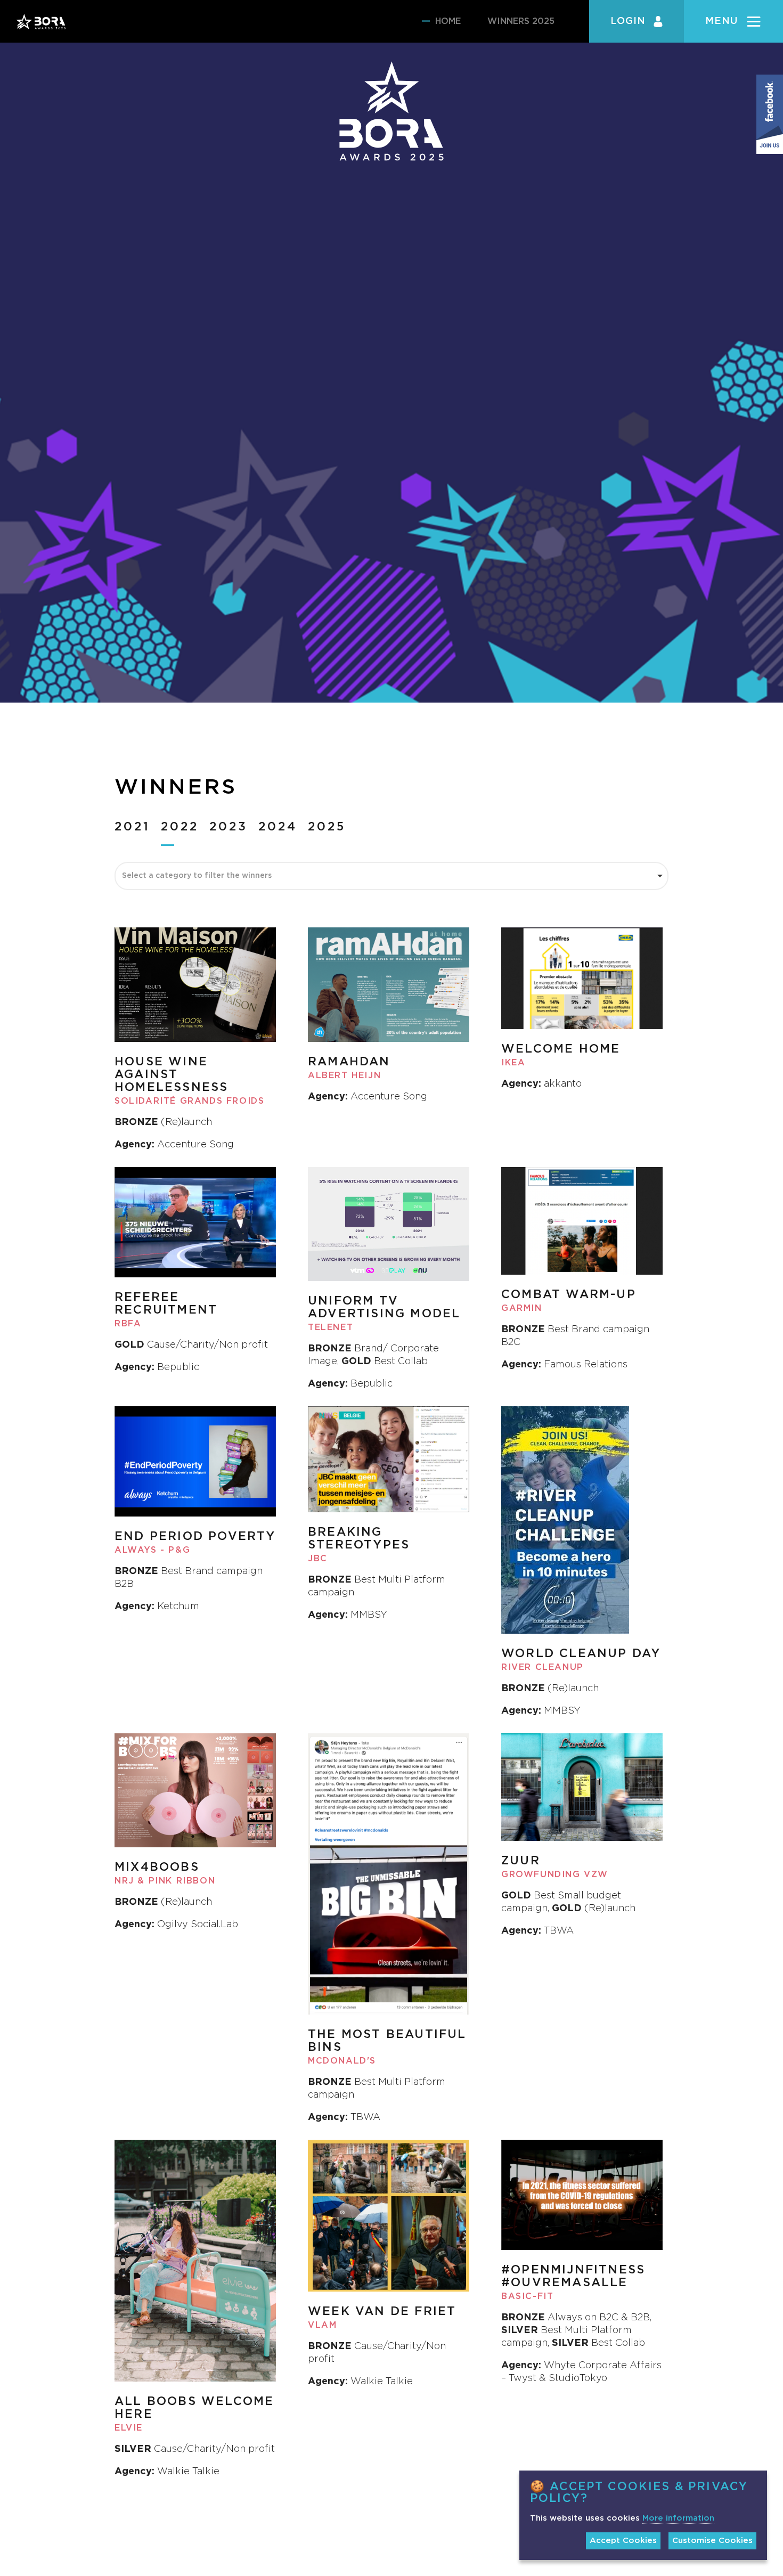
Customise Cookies (712, 2541)
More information (678, 2518)
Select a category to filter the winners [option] (197, 876)
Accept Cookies (623, 2541)
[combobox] (391, 876)
